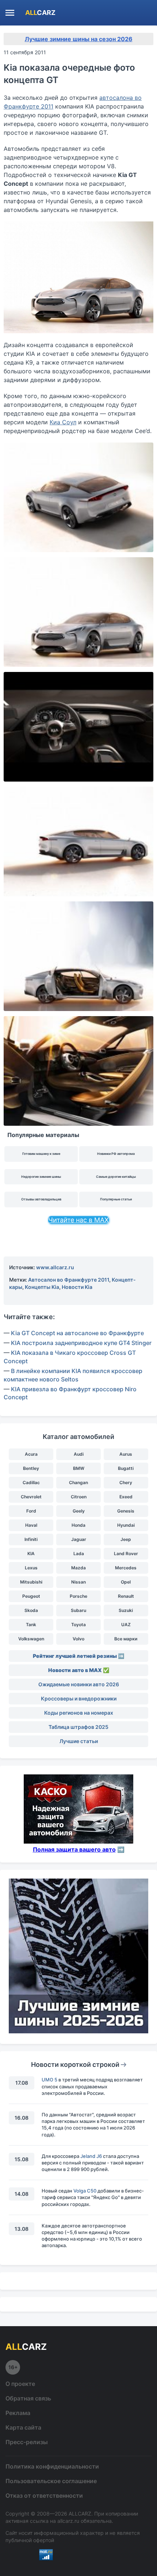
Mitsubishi (31, 1582)
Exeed (126, 1497)
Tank (31, 1625)
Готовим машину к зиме (41, 1154)
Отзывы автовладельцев (41, 1199)
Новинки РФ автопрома (116, 1154)
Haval (31, 1525)
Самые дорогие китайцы (116, 1177)
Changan (78, 1482)
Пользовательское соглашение (51, 2481)
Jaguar (79, 1539)
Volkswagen (31, 1639)
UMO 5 (49, 2080)
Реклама (18, 2413)
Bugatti (126, 1468)
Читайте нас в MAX (78, 1220)
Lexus (31, 1568)
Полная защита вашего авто (74, 1849)
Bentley (31, 1468)
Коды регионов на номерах (79, 1713)
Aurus (126, 1454)
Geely (79, 1511)
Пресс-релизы (27, 2442)
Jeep (126, 1539)
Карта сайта (23, 2427)
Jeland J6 (91, 2156)
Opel (126, 1582)
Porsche (78, 1596)
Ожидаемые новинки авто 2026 (79, 1684)
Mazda (78, 1568)
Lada (79, 1554)
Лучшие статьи (79, 1741)
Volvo (78, 1639)
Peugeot (31, 1596)
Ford (31, 1511)
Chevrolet (31, 1497)
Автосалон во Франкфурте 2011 (69, 1280)
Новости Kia (77, 1287)
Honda (78, 1525)
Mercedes (126, 1568)
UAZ (126, 1625)
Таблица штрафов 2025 (78, 1727)
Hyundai (126, 1525)
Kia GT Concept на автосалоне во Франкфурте (77, 1333)
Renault (126, 1596)
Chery (126, 1482)
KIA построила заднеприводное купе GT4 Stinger (81, 1343)
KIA (31, 1554)
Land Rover (126, 1554)
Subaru (78, 1610)
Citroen (79, 1497)
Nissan (78, 1582)
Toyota (78, 1625)
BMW (79, 1468)
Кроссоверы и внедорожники (79, 1698)
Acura (31, 1454)
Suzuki (126, 1610)
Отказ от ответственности (44, 2496)
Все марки (126, 1639)
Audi (79, 1454)
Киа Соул (63, 422)
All (40, 13)
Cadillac (31, 1482)
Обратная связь (28, 2398)
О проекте (20, 2384)
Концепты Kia (42, 1287)
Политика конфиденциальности (52, 2466)
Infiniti (31, 1539)
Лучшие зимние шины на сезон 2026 (79, 39)
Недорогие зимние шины (41, 1177)
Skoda (31, 1610)
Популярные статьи (116, 1199)
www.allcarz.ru (55, 1267)
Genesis (126, 1511)
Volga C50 (85, 2191)
